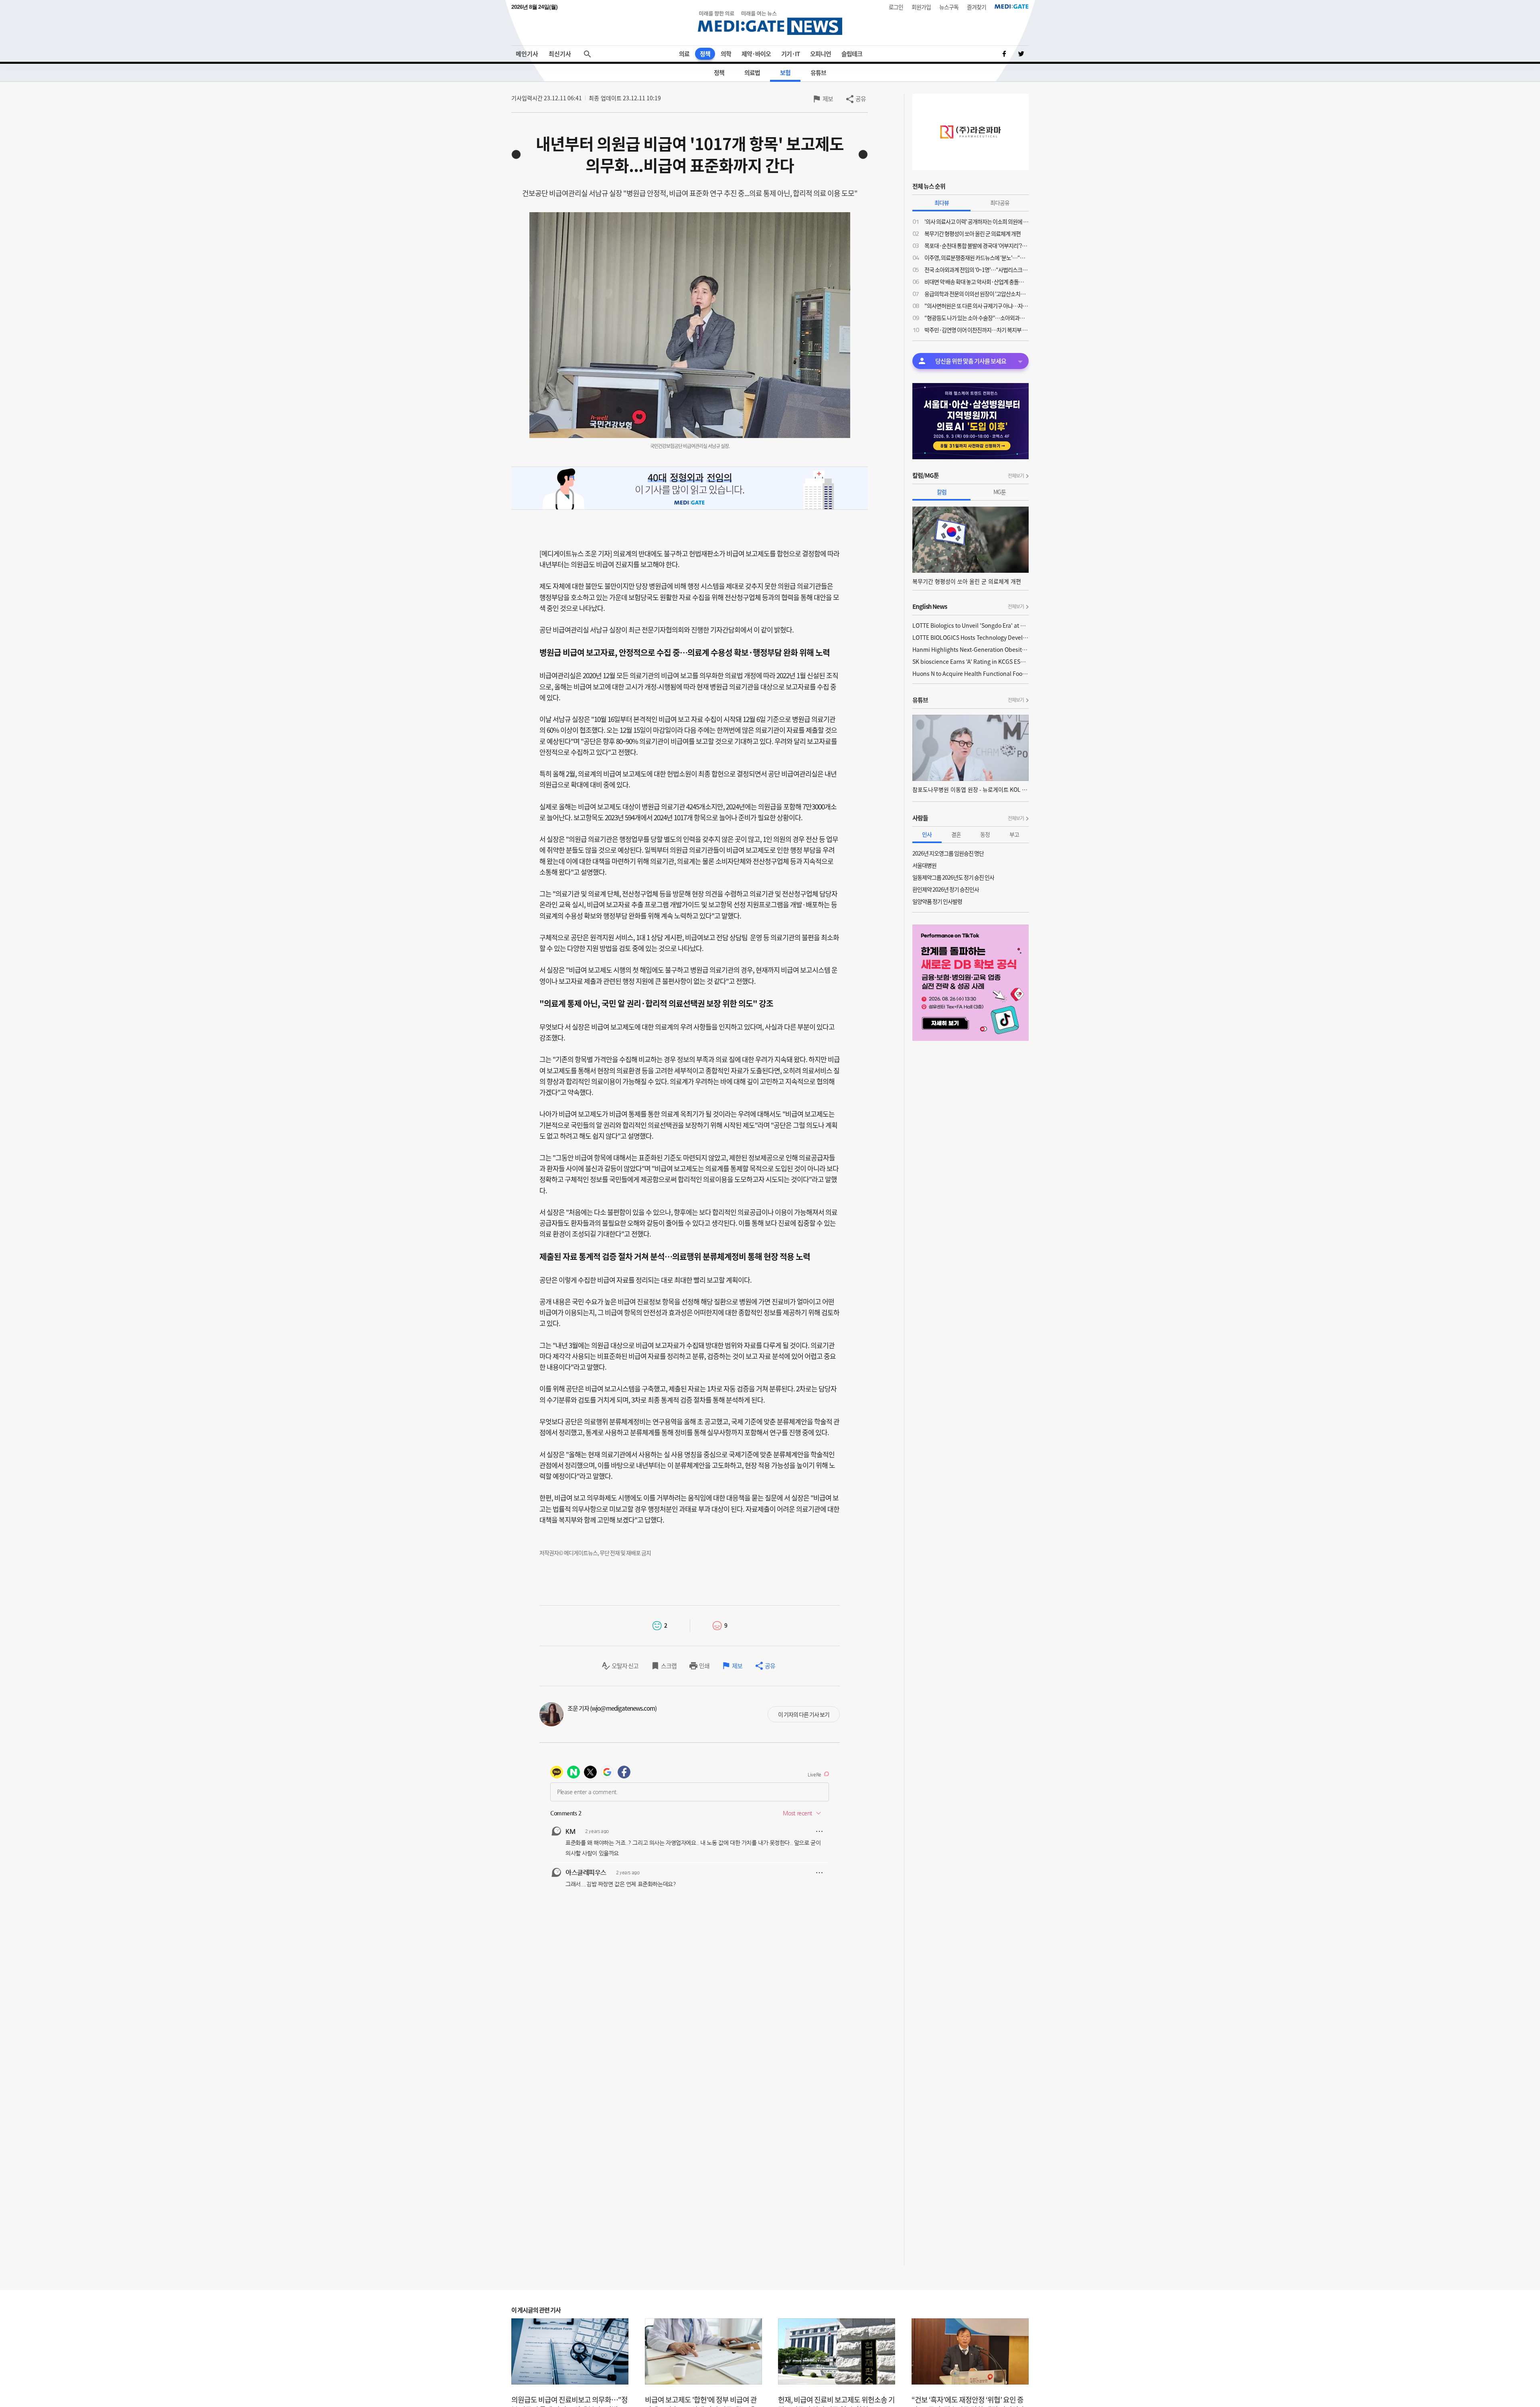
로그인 (896, 7)
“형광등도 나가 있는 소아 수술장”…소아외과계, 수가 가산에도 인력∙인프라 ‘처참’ (977, 318)
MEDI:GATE (1012, 6)
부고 (1014, 834)
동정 (985, 834)
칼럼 (942, 492)
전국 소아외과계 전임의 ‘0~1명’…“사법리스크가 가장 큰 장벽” (977, 270)
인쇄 (704, 1666)
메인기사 (527, 54)
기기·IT (790, 54)
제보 (828, 99)
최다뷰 (942, 203)
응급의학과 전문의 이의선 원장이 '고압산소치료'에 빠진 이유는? (977, 294)
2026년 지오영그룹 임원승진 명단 (948, 853)
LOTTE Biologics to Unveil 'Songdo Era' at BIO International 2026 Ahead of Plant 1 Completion (971, 625)
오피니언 (821, 54)
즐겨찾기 (977, 7)
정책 (705, 54)
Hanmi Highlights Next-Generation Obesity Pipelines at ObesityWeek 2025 (971, 649)
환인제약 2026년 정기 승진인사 (946, 889)
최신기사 (560, 54)
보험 (785, 73)
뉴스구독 (949, 7)
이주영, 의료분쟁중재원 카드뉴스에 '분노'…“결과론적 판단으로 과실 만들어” (977, 258)
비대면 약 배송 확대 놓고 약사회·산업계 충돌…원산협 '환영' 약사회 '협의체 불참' (977, 282)
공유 (861, 99)
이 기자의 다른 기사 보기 (804, 1714)
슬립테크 (852, 54)
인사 (927, 834)
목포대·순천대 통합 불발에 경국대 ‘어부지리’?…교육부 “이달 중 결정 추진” (977, 245)
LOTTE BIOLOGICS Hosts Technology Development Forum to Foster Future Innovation (971, 637)
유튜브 (818, 73)
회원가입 (921, 7)
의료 (684, 54)
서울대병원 (924, 865)
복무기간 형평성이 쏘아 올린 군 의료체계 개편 (973, 233)
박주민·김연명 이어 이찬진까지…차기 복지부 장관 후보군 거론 (977, 330)
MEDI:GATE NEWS (770, 23)
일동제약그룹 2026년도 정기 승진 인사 (953, 877)
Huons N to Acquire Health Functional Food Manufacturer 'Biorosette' (971, 673)
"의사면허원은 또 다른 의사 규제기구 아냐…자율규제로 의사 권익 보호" (977, 306)
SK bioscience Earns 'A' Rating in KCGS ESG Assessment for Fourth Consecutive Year (971, 661)
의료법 (752, 73)
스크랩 (669, 1666)
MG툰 (1000, 492)
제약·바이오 (756, 54)
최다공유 (1000, 203)
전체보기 (1016, 476)
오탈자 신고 (625, 1666)
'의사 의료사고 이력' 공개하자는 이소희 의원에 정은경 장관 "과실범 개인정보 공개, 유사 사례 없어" (977, 221)
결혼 (956, 834)
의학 (726, 54)
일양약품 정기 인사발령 (937, 901)
